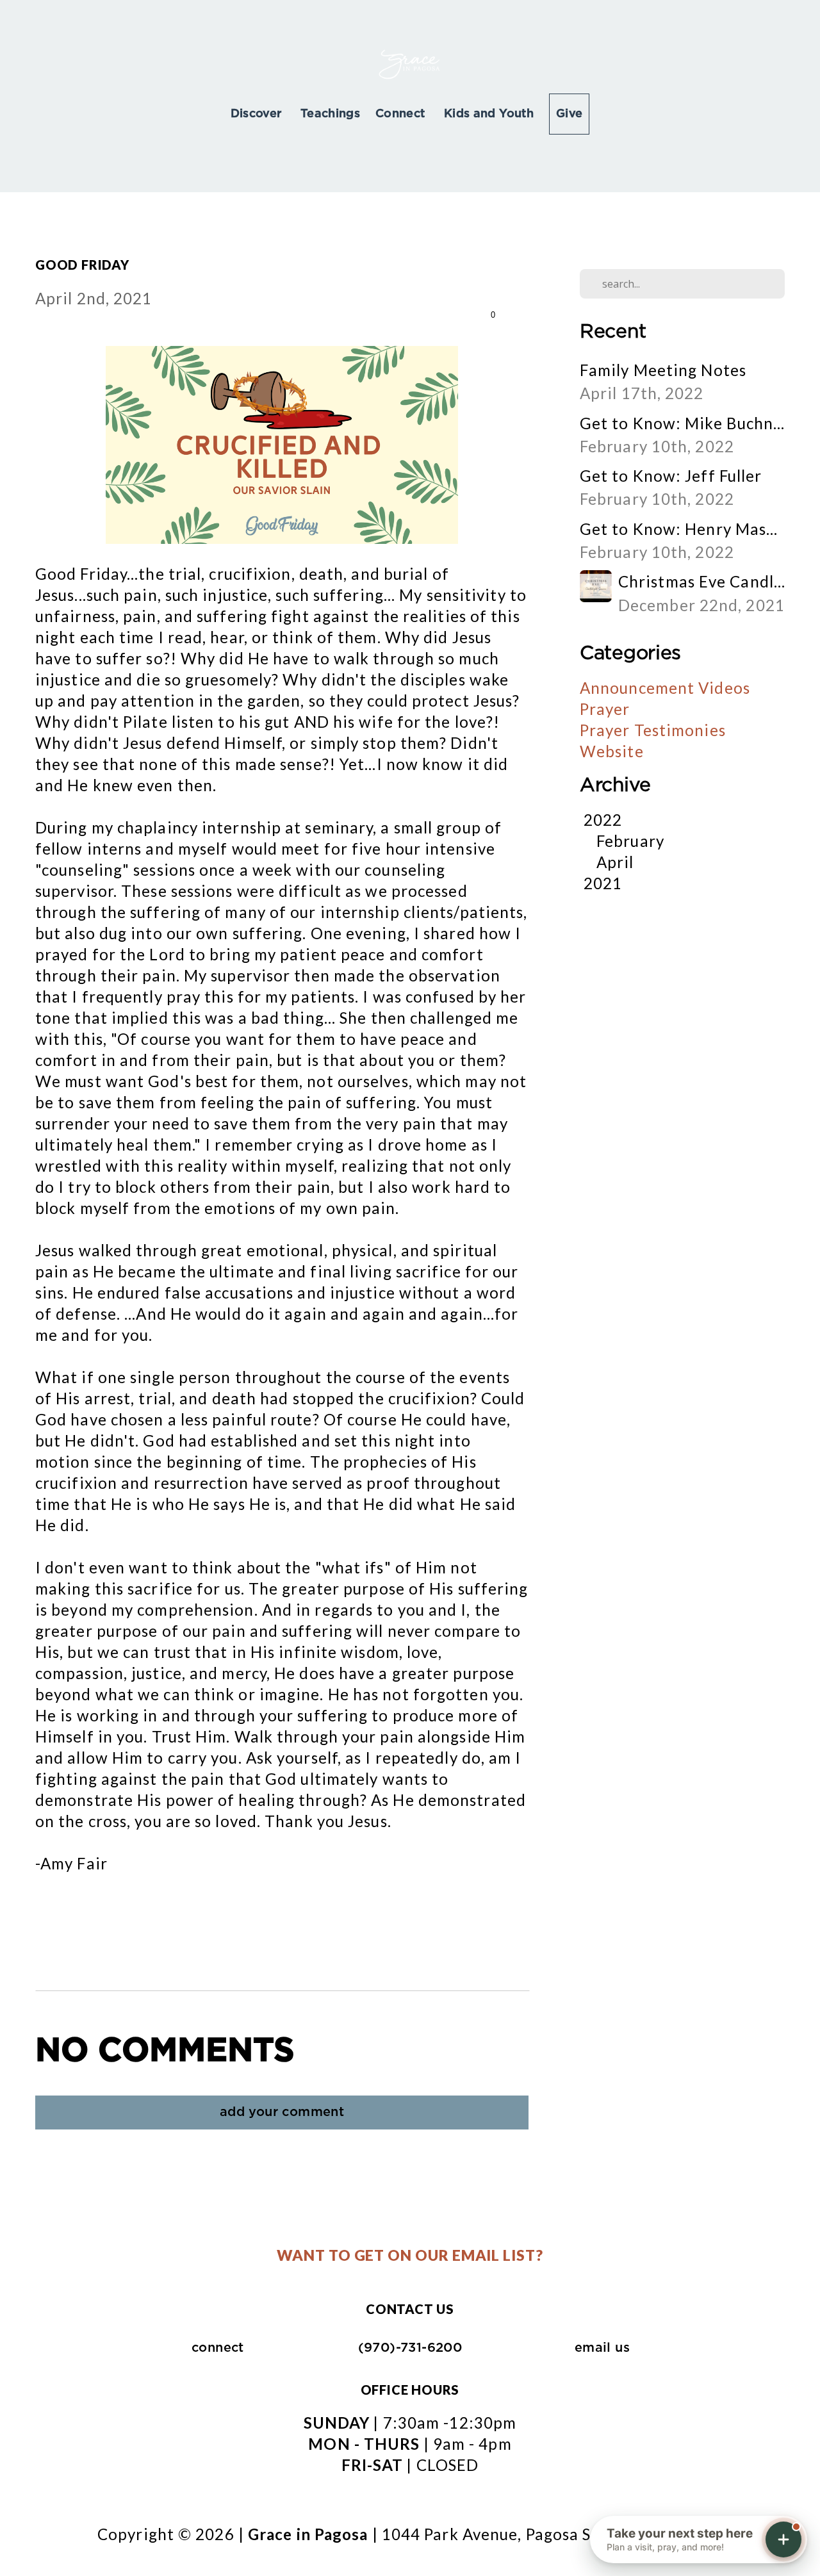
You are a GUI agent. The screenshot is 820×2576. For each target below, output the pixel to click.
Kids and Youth (489, 114)
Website (612, 751)
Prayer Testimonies (653, 730)
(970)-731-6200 (410, 2348)
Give (569, 114)
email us (602, 2348)
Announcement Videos (665, 688)
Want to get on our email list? (410, 2255)
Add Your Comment (282, 2112)
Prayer (605, 709)
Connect (402, 114)
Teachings (330, 114)
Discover (258, 114)
